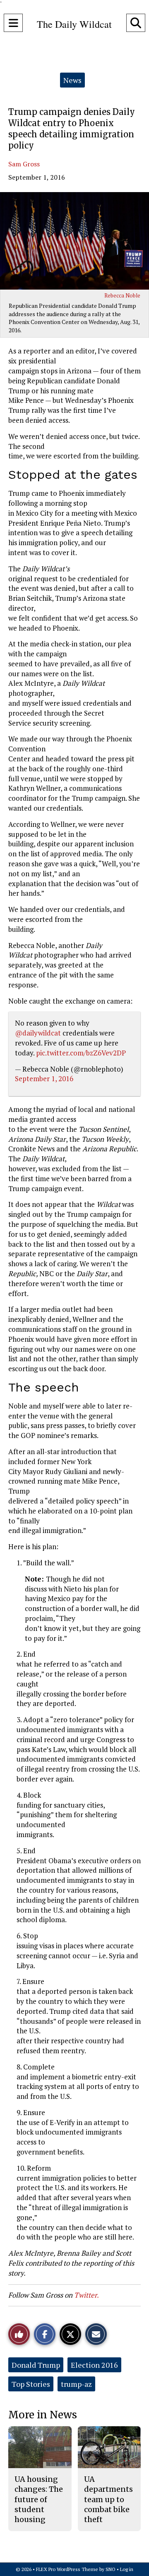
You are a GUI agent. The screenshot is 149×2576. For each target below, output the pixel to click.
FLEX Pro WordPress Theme (67, 2569)
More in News (43, 2415)
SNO (111, 2569)
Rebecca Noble (122, 295)
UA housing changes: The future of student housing (39, 2499)
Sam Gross (24, 164)
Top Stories (31, 2384)
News (72, 80)
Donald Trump (36, 2365)
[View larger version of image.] (74, 241)
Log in (127, 2569)
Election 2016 (94, 2365)
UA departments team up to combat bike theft (108, 2499)
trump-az (76, 2384)
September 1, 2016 (44, 1078)
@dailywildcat (38, 1033)
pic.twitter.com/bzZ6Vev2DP (81, 1053)
